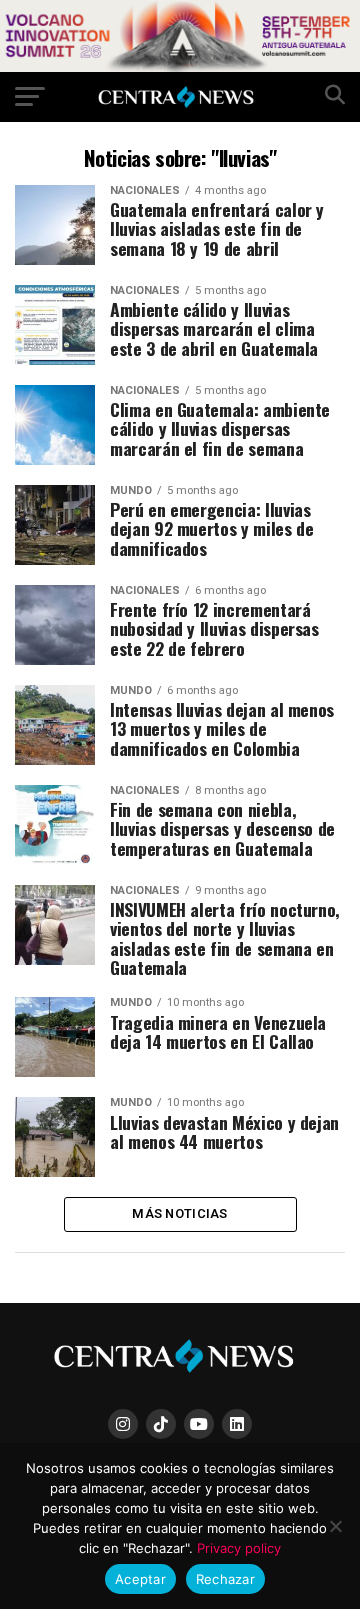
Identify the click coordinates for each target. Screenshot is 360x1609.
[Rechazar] (335, 1526)
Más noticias (179, 1213)
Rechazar (225, 1579)
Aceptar (140, 1579)
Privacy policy (239, 1548)
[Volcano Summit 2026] (180, 66)
